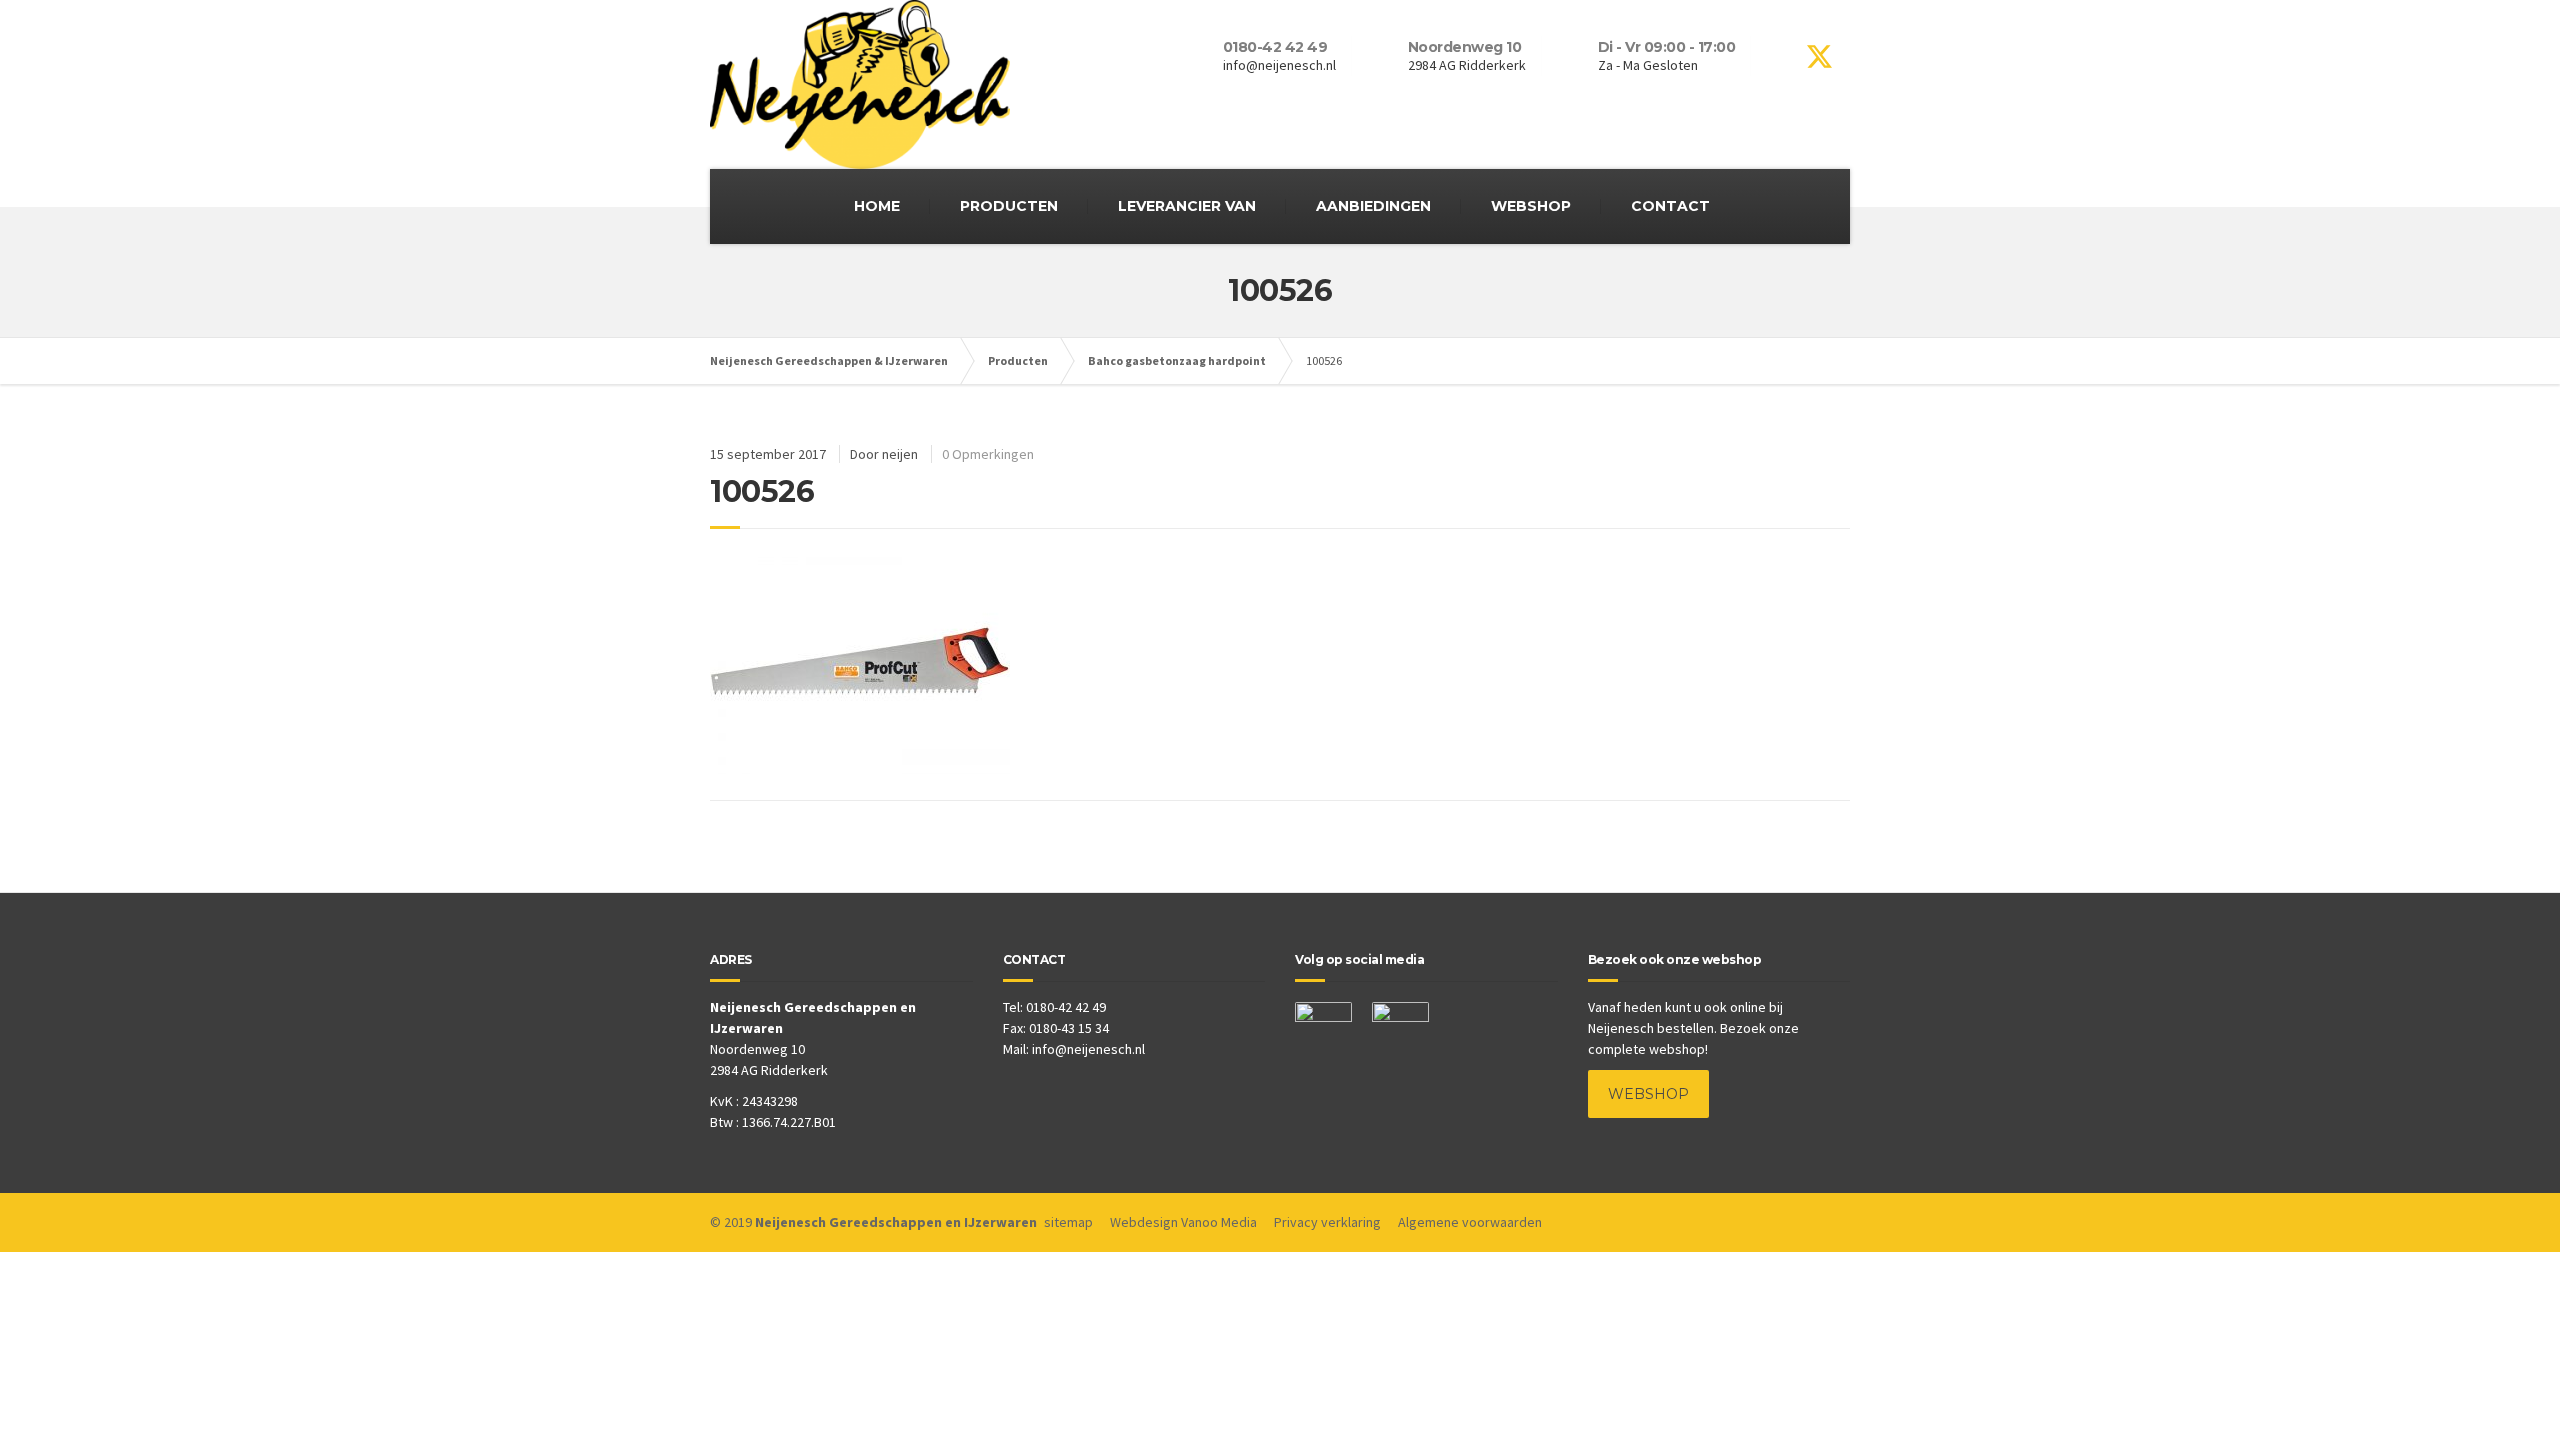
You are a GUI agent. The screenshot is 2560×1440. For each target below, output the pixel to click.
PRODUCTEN (1009, 206)
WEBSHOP (1531, 206)
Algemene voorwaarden (1470, 1222)
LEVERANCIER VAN (1187, 206)
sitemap (1068, 1222)
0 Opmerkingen (988, 454)
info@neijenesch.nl (1088, 1049)
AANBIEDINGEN (1373, 206)
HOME (877, 206)
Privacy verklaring (1327, 1222)
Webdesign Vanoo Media (1183, 1222)
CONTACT (1670, 206)
